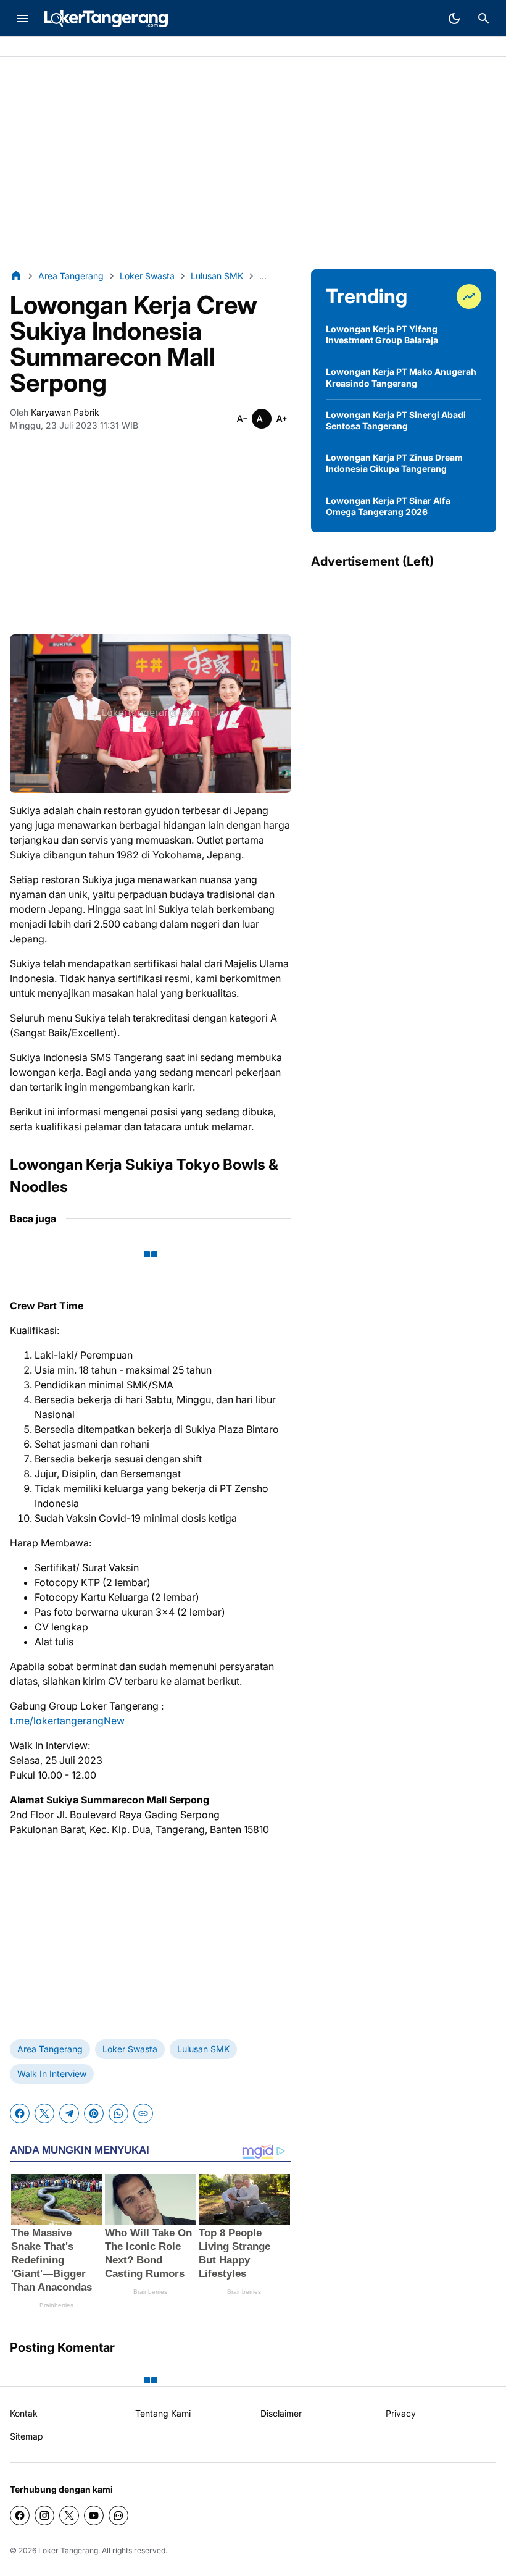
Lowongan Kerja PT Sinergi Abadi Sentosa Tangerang (396, 420)
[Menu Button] (22, 19)
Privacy (401, 2413)
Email (146, 47)
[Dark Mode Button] (454, 19)
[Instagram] (44, 2515)
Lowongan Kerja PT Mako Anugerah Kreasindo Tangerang (401, 377)
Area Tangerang (50, 2049)
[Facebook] (20, 2113)
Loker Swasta (130, 2049)
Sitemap (27, 2436)
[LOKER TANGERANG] (106, 19)
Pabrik (23, 47)
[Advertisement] (253, 163)
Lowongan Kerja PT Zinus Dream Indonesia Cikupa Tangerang (394, 463)
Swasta (60, 47)
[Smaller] (242, 419)
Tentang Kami (163, 2413)
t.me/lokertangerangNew (67, 1721)
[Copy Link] (143, 2113)
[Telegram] (69, 2113)
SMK (95, 47)
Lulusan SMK (203, 2049)
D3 (120, 47)
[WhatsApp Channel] (118, 2515)
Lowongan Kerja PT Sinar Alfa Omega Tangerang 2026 (388, 506)
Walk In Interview (52, 2074)
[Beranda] (16, 275)
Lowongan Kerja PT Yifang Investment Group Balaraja (382, 334)
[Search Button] (484, 19)
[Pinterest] (94, 2113)
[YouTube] (94, 2515)
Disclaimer (281, 2413)
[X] (44, 2113)
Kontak (24, 2413)
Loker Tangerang (68, 2550)
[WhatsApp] (118, 2113)
